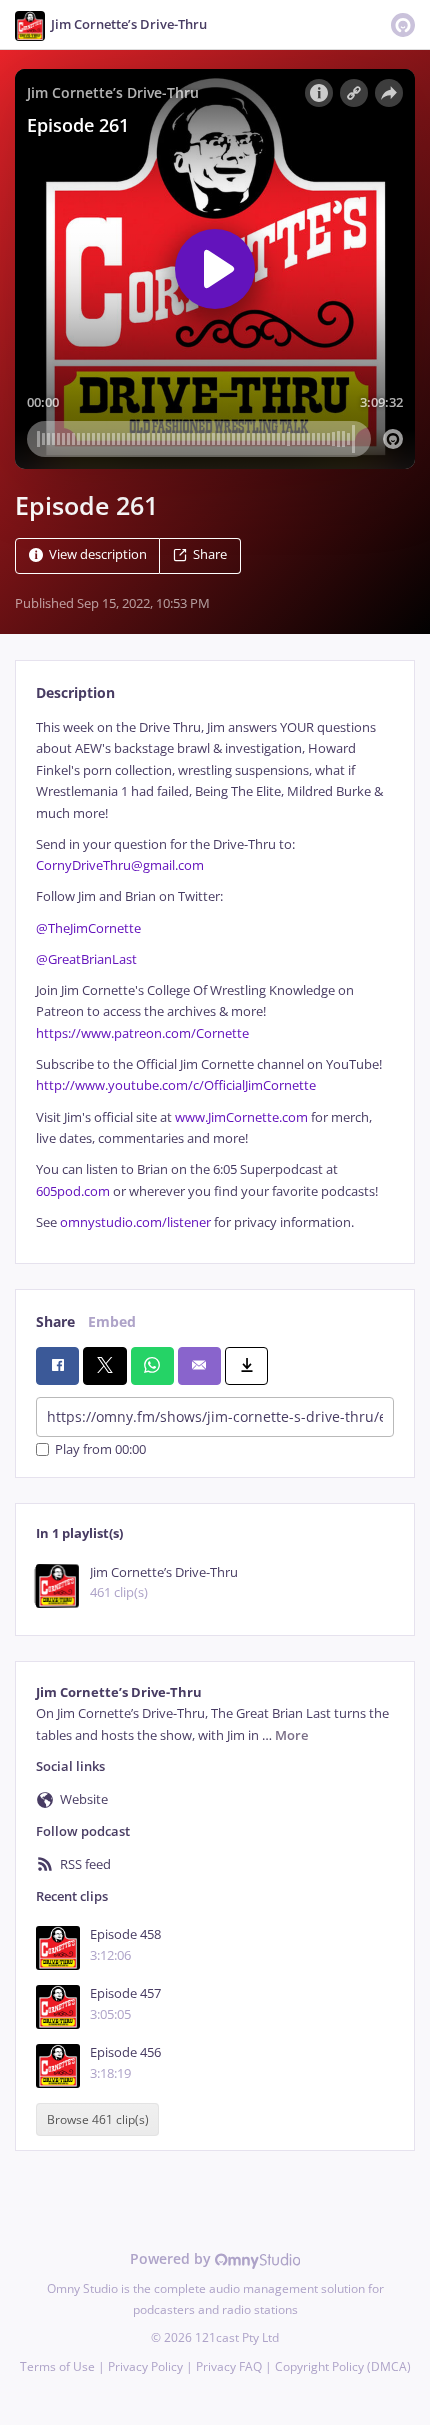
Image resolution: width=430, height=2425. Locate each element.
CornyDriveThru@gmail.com (121, 865)
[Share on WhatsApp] (152, 1366)
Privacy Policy (145, 2366)
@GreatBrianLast (86, 959)
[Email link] (199, 1366)
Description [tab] (75, 692)
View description (98, 554)
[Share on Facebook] (57, 1366)
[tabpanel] (215, 975)
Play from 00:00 (100, 1449)
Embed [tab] (112, 1321)
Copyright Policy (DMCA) (343, 2366)
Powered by (172, 2258)
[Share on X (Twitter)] (104, 1366)
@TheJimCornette (88, 928)
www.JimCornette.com (241, 1117)
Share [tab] (55, 1321)
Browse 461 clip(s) (98, 2119)
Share (210, 554)
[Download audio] (246, 1366)
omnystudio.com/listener (135, 1222)
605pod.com (73, 1191)
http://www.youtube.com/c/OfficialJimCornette (176, 1085)
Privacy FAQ (229, 2366)
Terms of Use (57, 2366)
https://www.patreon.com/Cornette (142, 1033)
